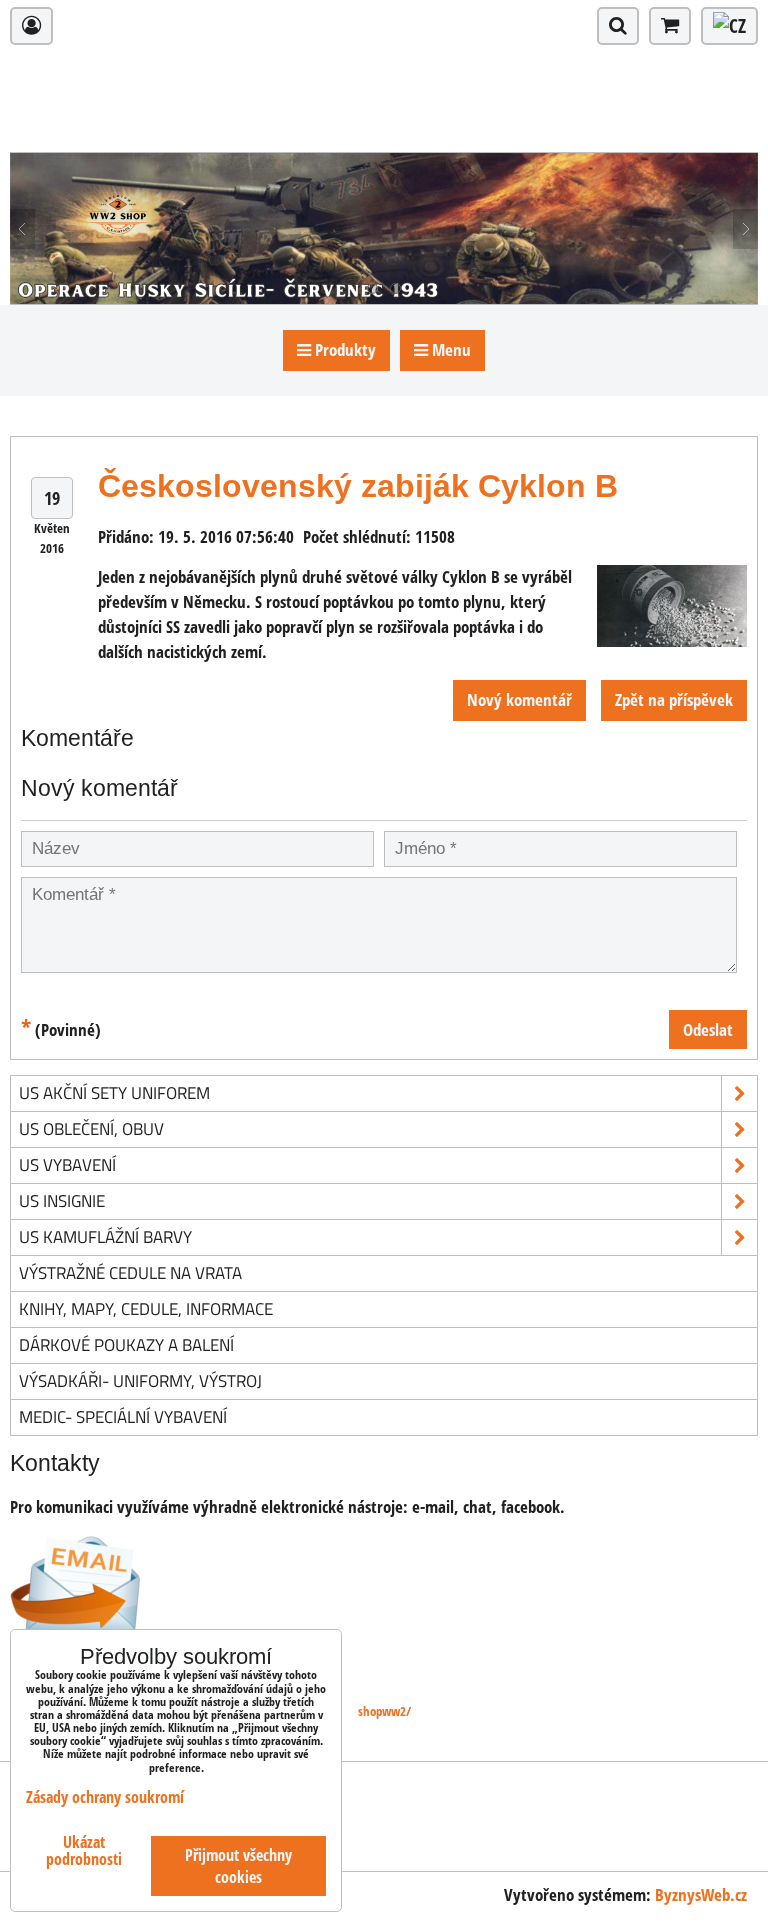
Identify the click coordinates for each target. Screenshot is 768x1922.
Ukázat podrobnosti (84, 1851)
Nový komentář (519, 699)
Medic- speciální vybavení (123, 1416)
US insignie (62, 1200)
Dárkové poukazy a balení (126, 1344)
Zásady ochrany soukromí (105, 1797)
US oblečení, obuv (91, 1128)
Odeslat (708, 1029)
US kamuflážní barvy (105, 1236)
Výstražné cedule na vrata (130, 1272)
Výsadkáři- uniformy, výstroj (140, 1380)
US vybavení (67, 1164)
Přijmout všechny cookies (238, 1866)
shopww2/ (384, 1711)
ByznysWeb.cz (701, 1894)
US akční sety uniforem (114, 1092)
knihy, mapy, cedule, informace (146, 1308)
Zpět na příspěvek (674, 699)
